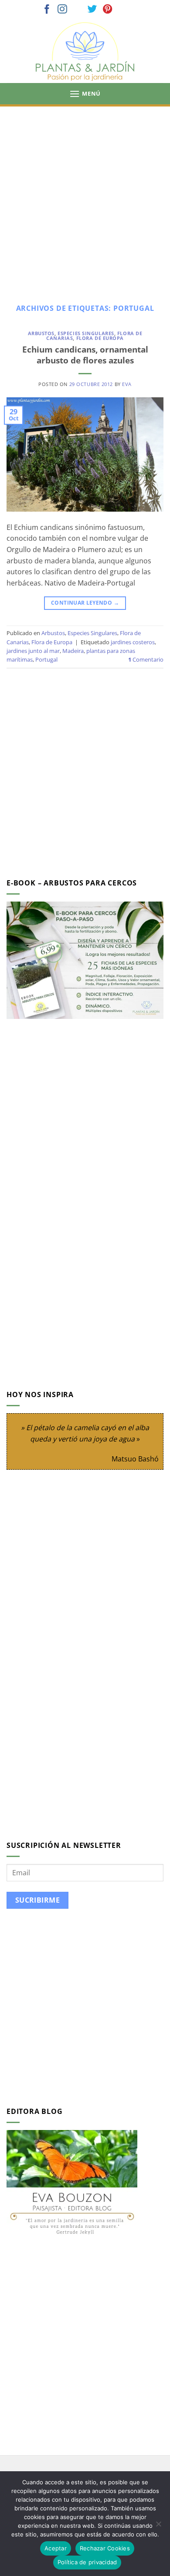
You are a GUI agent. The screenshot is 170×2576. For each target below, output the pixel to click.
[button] (85, 94)
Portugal (46, 659)
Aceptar (56, 2548)
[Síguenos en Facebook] (47, 10)
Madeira (73, 651)
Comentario (146, 659)
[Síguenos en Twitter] (92, 10)
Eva (127, 384)
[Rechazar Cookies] (158, 2526)
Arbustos (41, 333)
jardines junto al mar (33, 651)
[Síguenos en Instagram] (62, 10)
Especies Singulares (86, 333)
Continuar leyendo (85, 603)
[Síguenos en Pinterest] (108, 10)
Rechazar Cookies (105, 2548)
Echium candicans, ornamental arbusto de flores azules (85, 355)
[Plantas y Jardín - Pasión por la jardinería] (85, 52)
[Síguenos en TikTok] (78, 10)
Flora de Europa (100, 338)
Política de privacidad (87, 2562)
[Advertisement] (85, 196)
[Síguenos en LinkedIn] (123, 10)
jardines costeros (133, 642)
